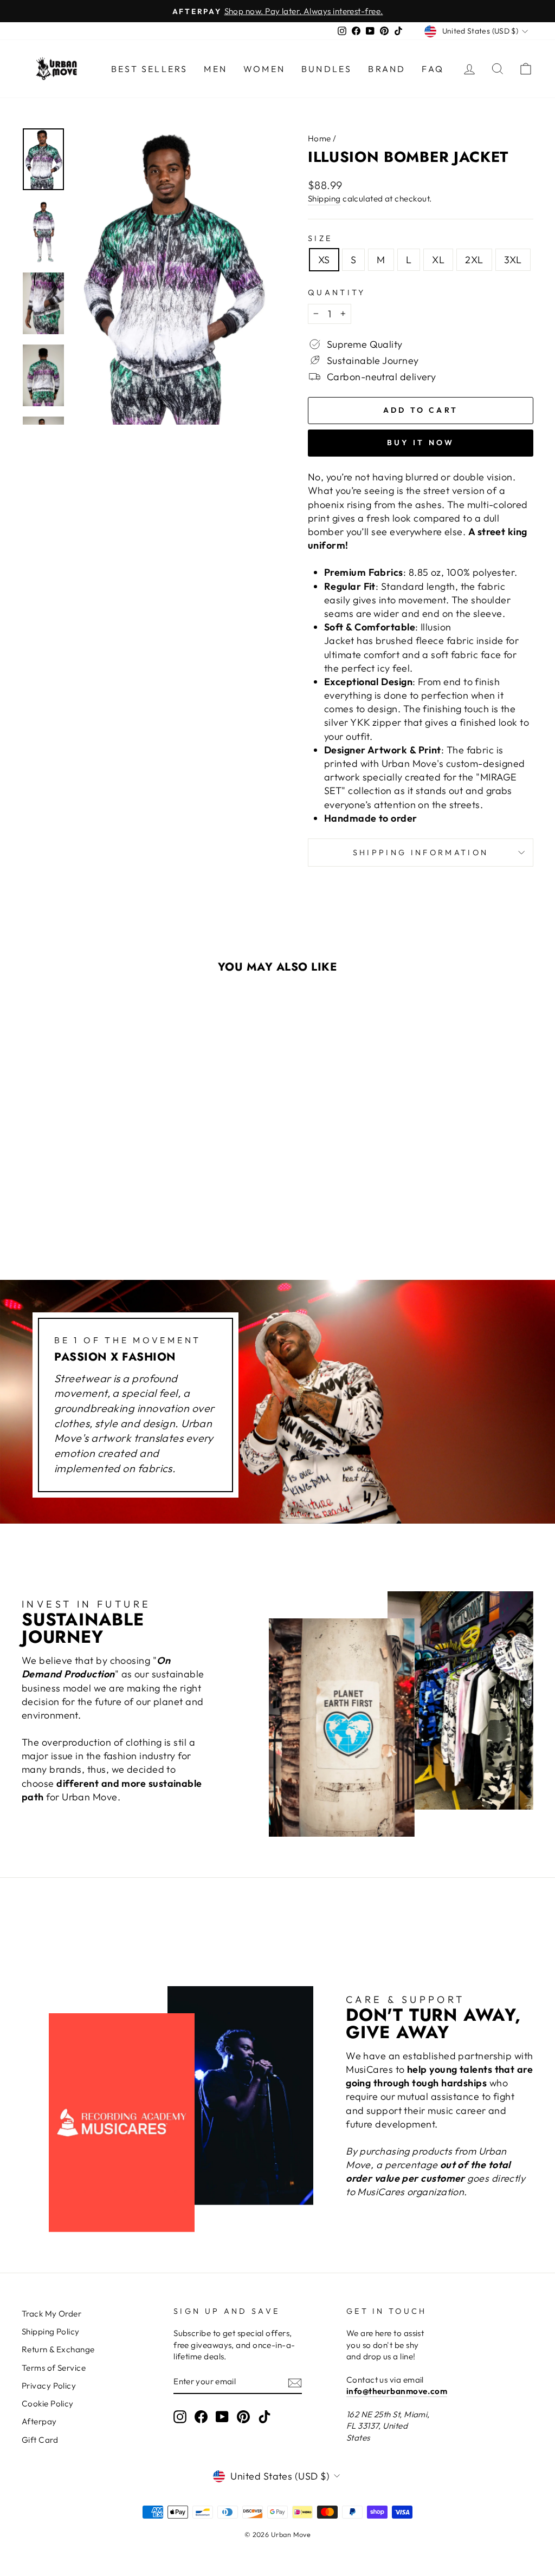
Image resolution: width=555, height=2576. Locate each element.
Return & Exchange (58, 2349)
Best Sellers (149, 69)
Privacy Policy (49, 2386)
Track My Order (51, 2314)
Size (320, 238)
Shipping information (421, 853)
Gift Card (40, 2440)
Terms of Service (54, 2368)
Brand (387, 69)
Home (320, 138)
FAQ (433, 69)
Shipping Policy (51, 2331)
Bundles (327, 69)
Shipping (324, 199)
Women (264, 69)
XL (438, 260)
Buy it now (421, 443)
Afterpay (39, 2421)
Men (215, 69)
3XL (513, 260)
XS (324, 260)
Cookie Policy (48, 2403)
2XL (474, 260)
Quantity (337, 292)
